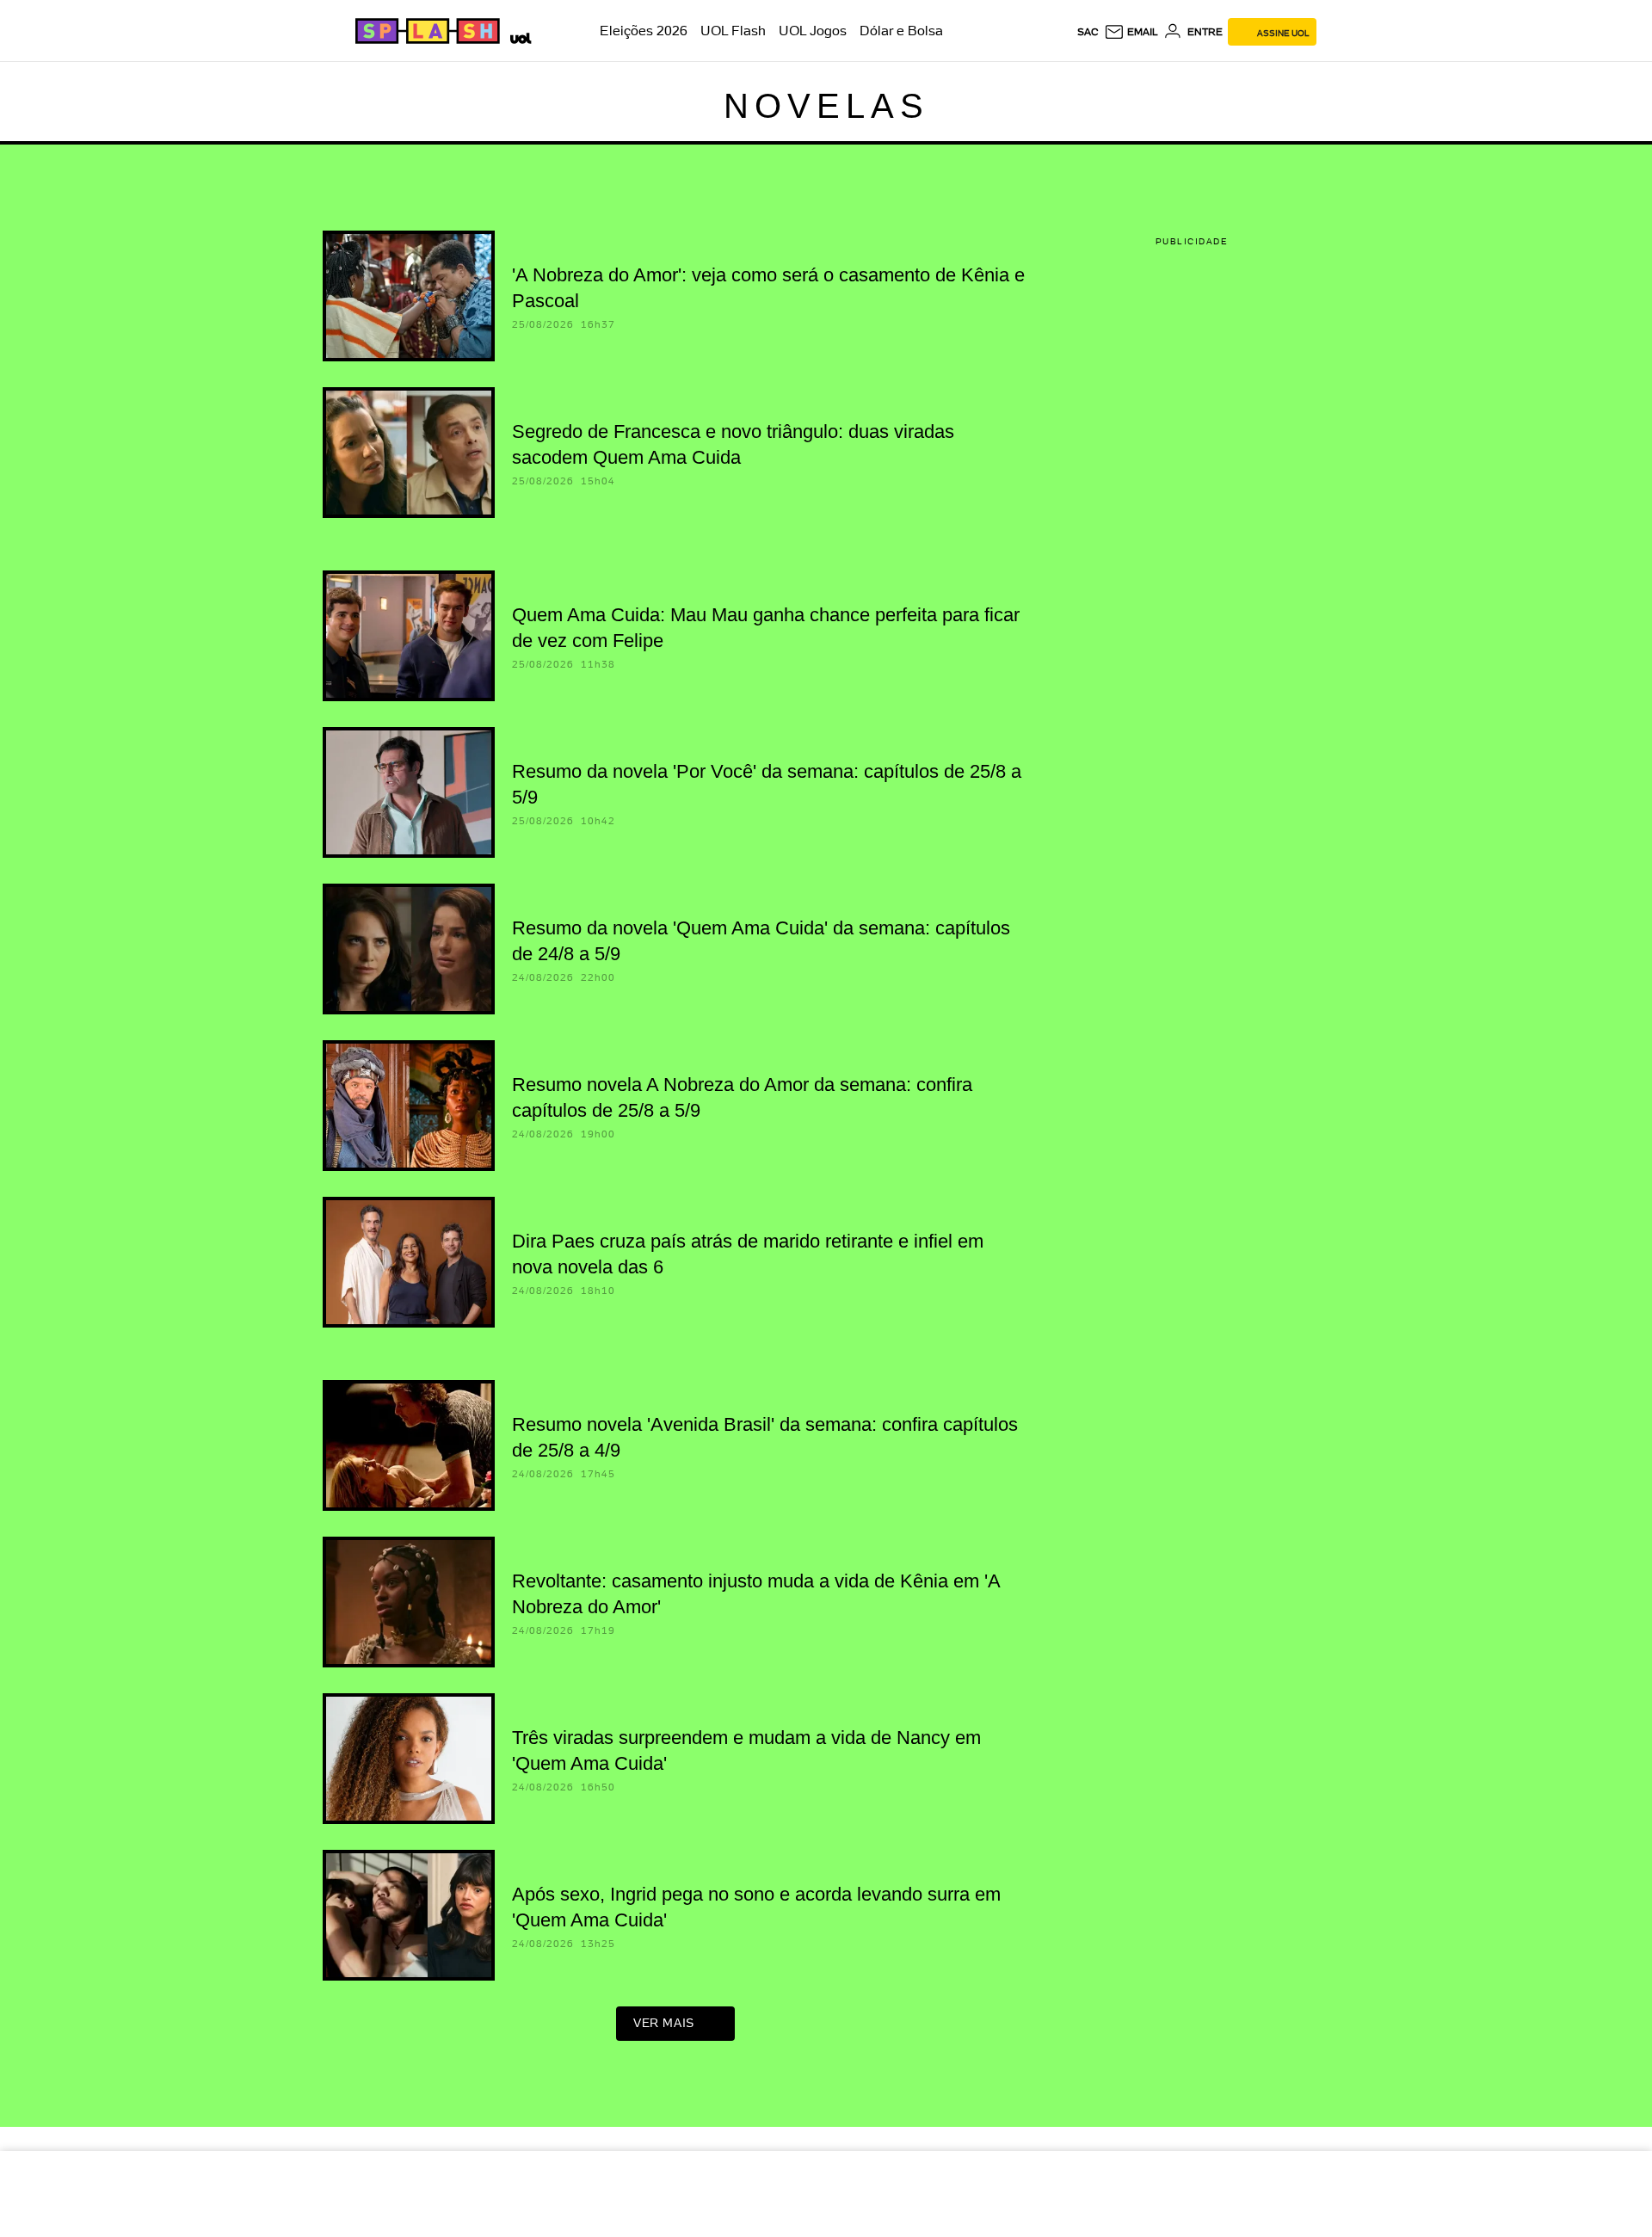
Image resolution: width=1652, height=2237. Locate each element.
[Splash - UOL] (425, 31)
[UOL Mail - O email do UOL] (1131, 32)
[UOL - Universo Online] (518, 36)
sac (1088, 32)
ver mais (664, 2023)
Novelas (826, 106)
